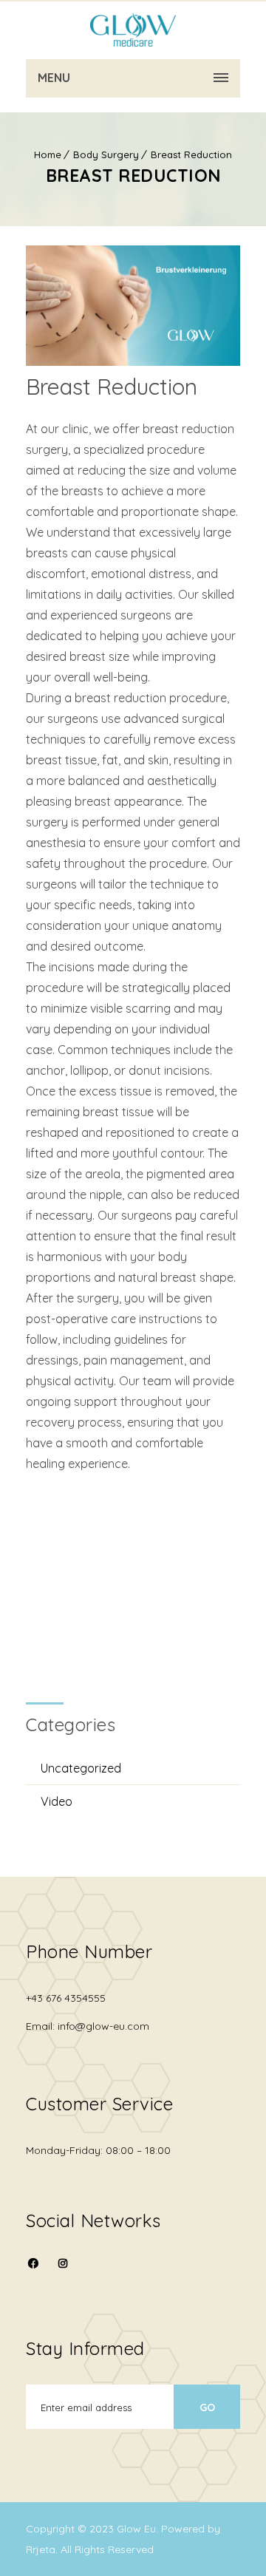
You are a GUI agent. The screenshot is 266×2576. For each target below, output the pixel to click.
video (57, 1801)
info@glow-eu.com (103, 2026)
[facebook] (33, 2273)
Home (48, 154)
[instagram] (63, 2263)
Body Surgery (106, 154)
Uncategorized (81, 1768)
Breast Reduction (191, 154)
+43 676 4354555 (66, 1998)
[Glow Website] (133, 30)
